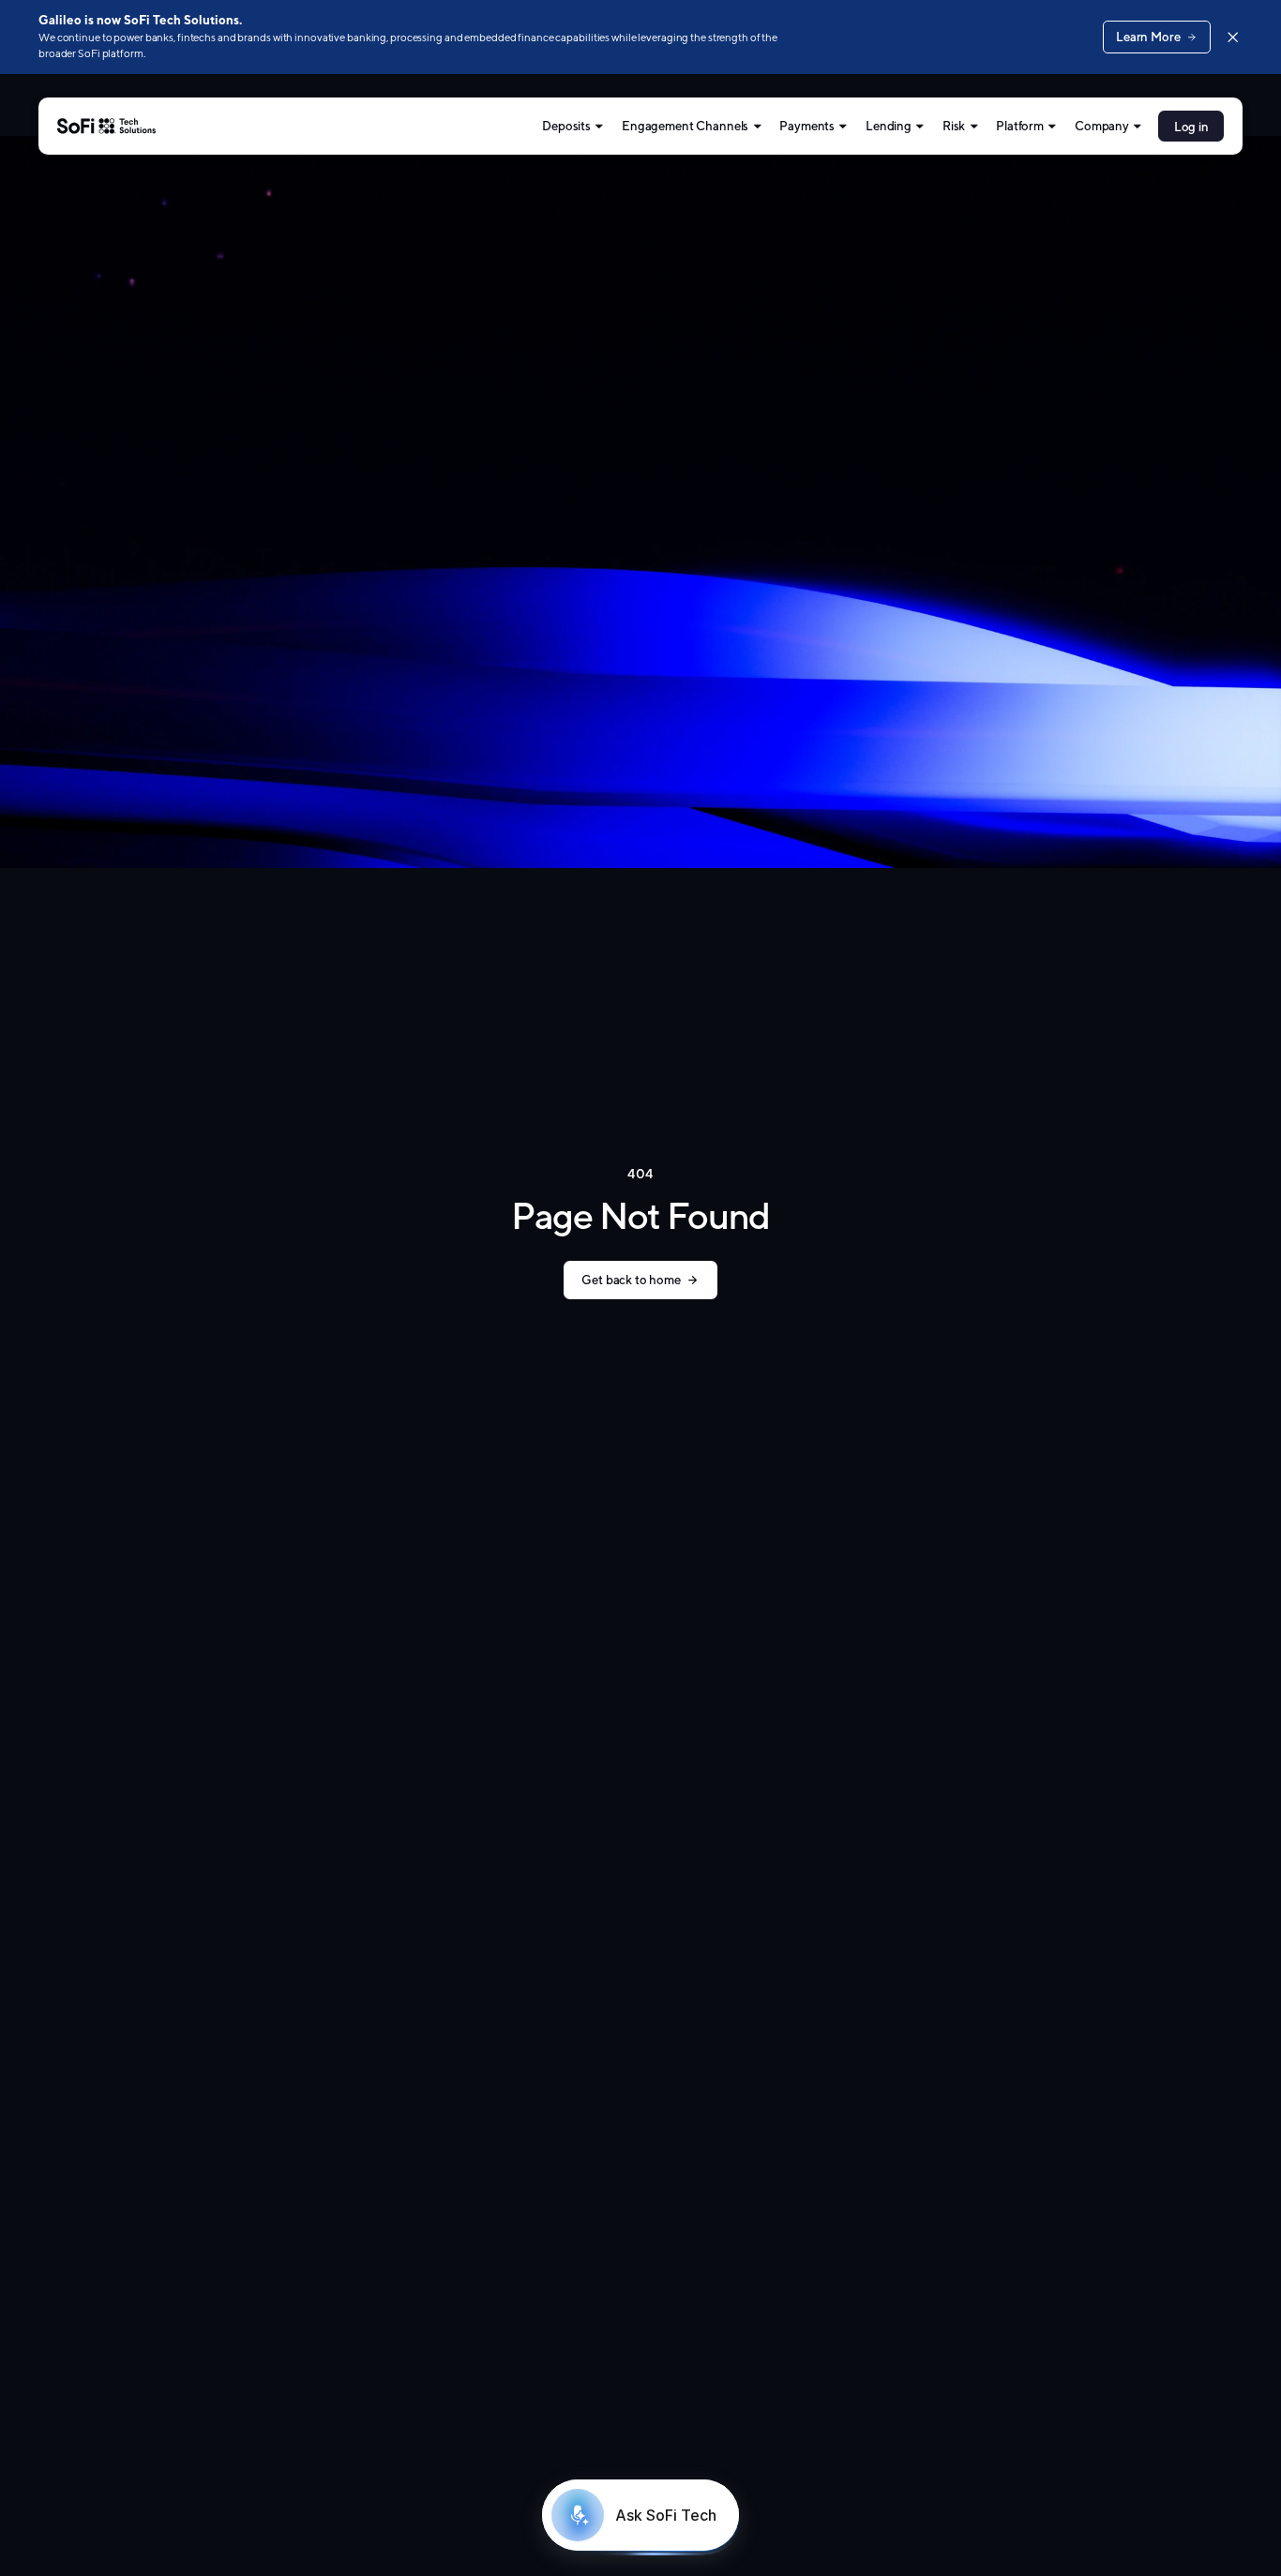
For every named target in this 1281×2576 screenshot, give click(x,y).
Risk (954, 126)
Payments (807, 126)
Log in (1191, 127)
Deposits (566, 126)
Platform (1020, 126)
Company (1102, 126)
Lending (889, 126)
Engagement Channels (685, 126)
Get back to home (631, 1280)
